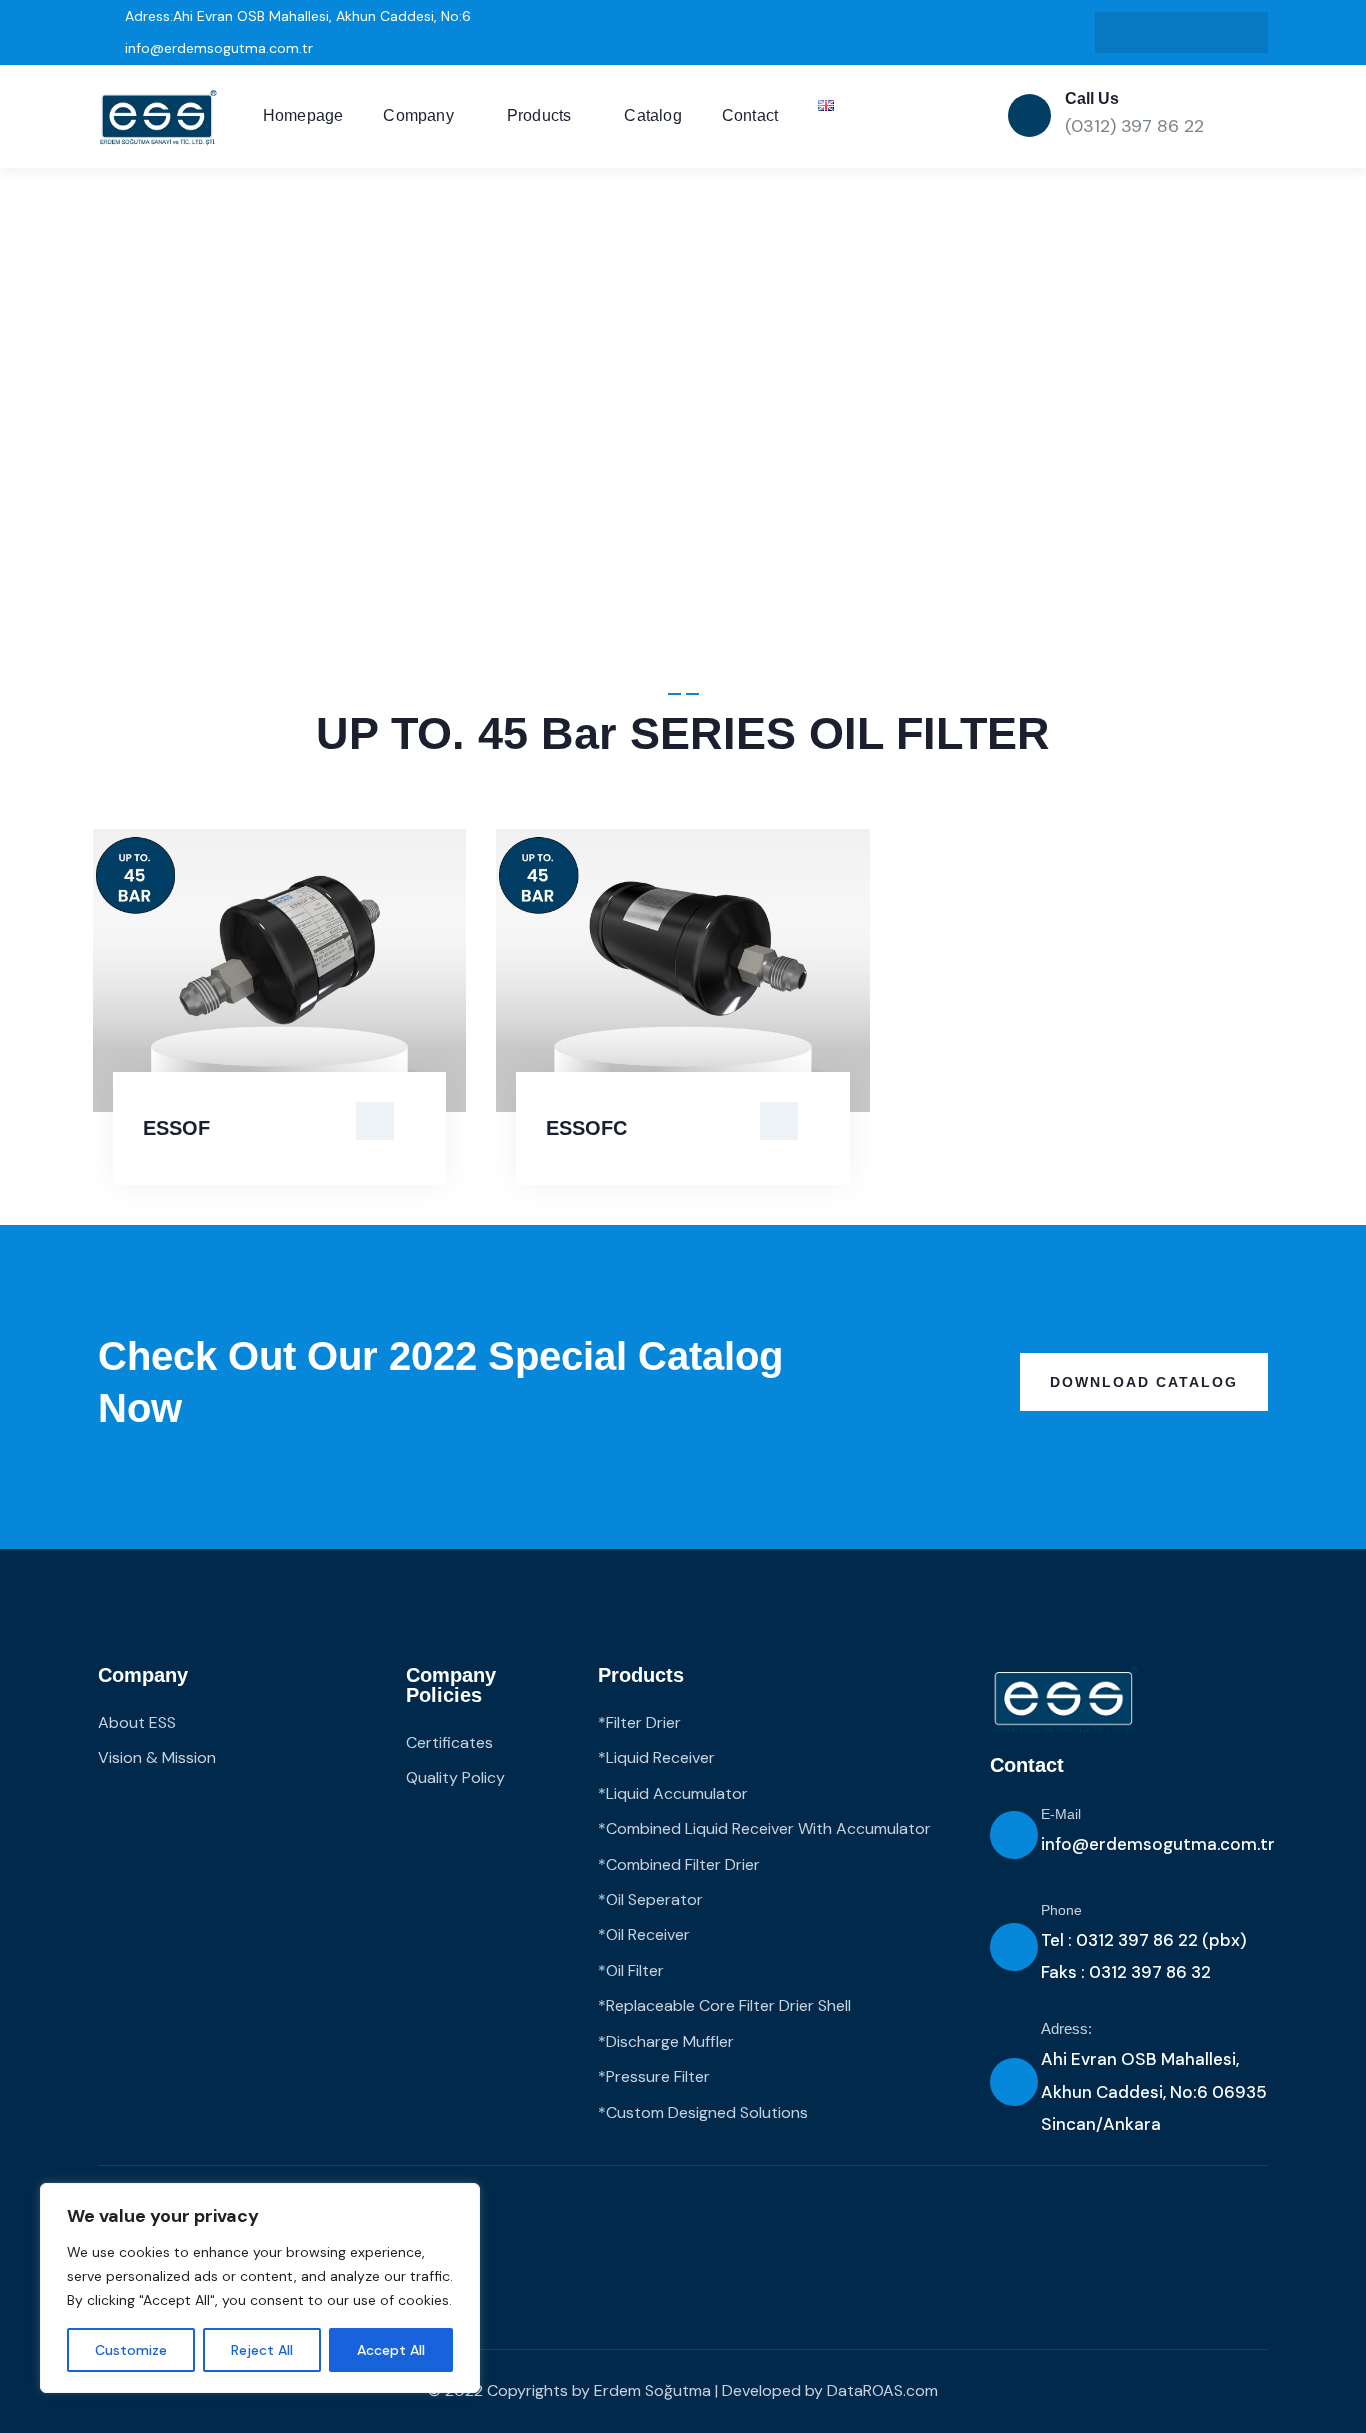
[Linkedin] (1120, 32)
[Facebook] (1201, 32)
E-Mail (1061, 1814)
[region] (260, 2288)
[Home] (158, 117)
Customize (131, 2350)
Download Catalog (1144, 1382)
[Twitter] (1242, 32)
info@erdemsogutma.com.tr (1158, 1844)
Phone (1061, 1910)
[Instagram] (1161, 32)
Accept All (391, 2350)
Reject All (262, 2350)
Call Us (1092, 98)
